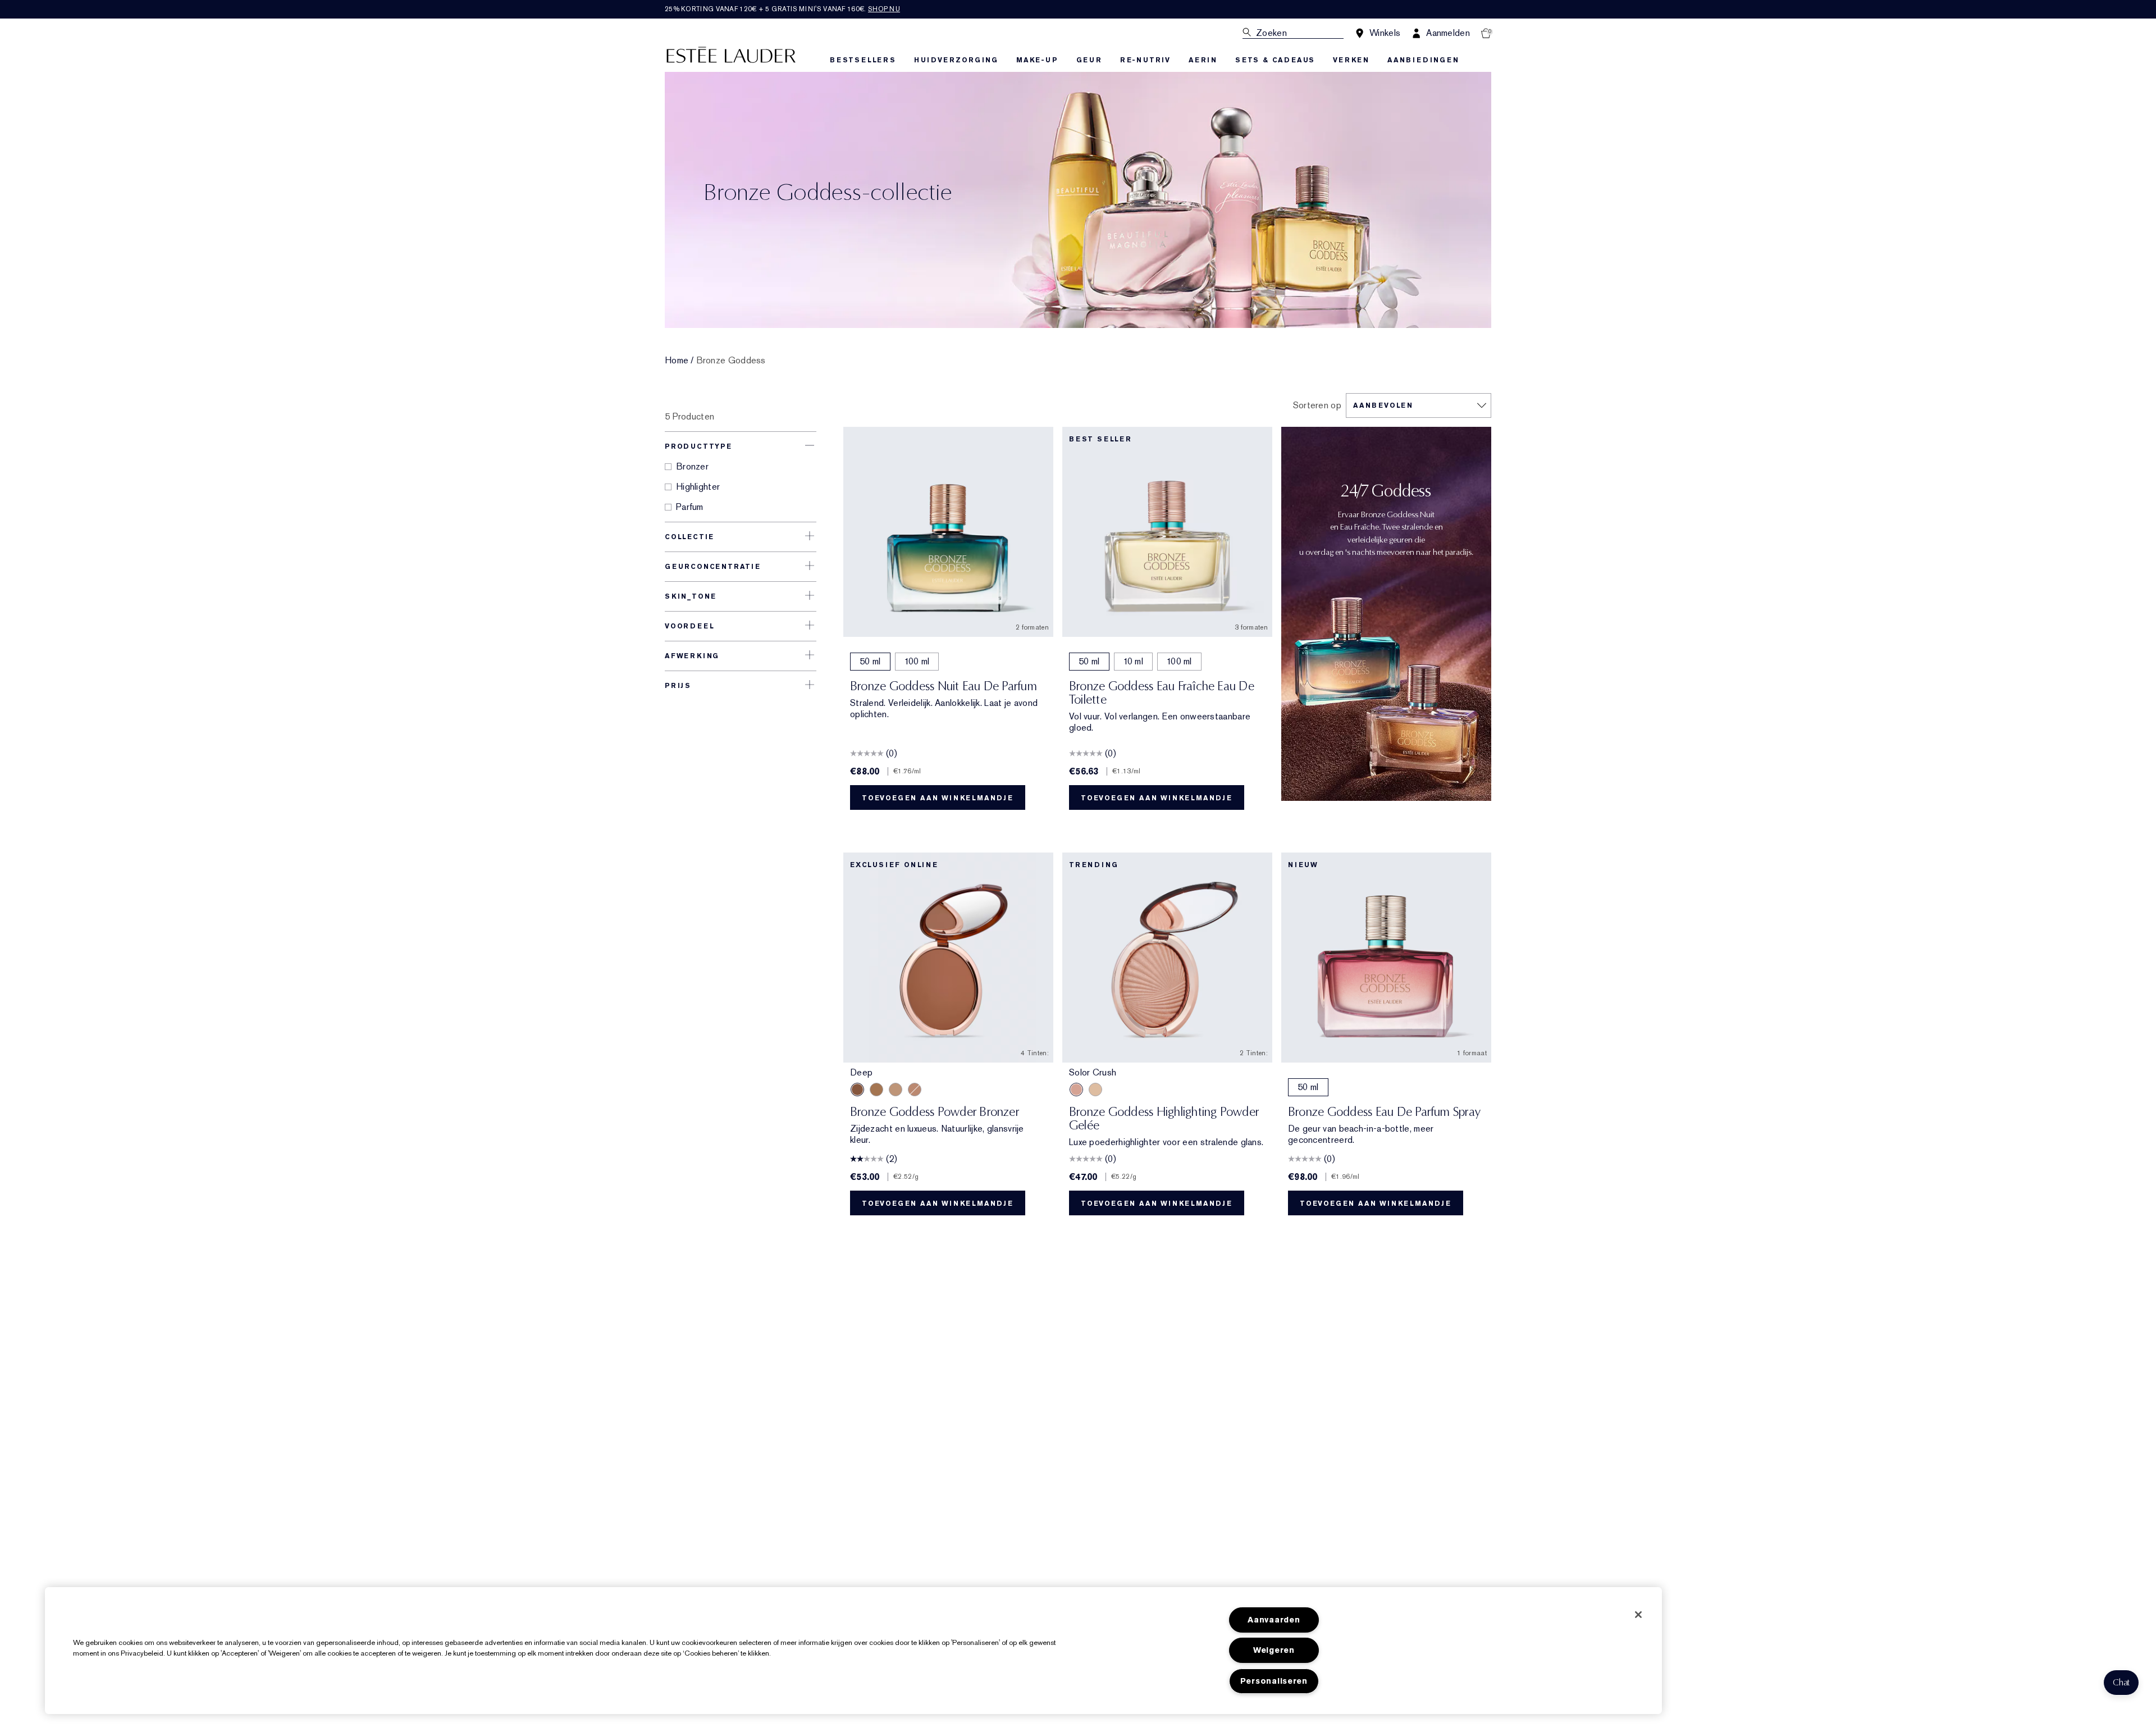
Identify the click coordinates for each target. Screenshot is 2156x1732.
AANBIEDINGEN (1423, 60)
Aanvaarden (1274, 1620)
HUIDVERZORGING (956, 60)
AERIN (1203, 60)
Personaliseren (1274, 1681)
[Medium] (915, 1090)
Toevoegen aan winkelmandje (938, 798)
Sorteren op (1317, 405)
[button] (2121, 1683)
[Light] (896, 1090)
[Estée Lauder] (731, 54)
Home (677, 361)
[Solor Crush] (1076, 1090)
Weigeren (1274, 1650)
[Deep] (857, 1090)
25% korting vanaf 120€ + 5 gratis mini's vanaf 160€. (782, 9)
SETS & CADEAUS (1275, 60)
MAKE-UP (1037, 60)
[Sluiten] (1638, 1615)
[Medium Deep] (876, 1090)
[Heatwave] (1095, 1090)
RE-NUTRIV (1145, 60)
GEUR (1089, 60)
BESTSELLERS (863, 60)
